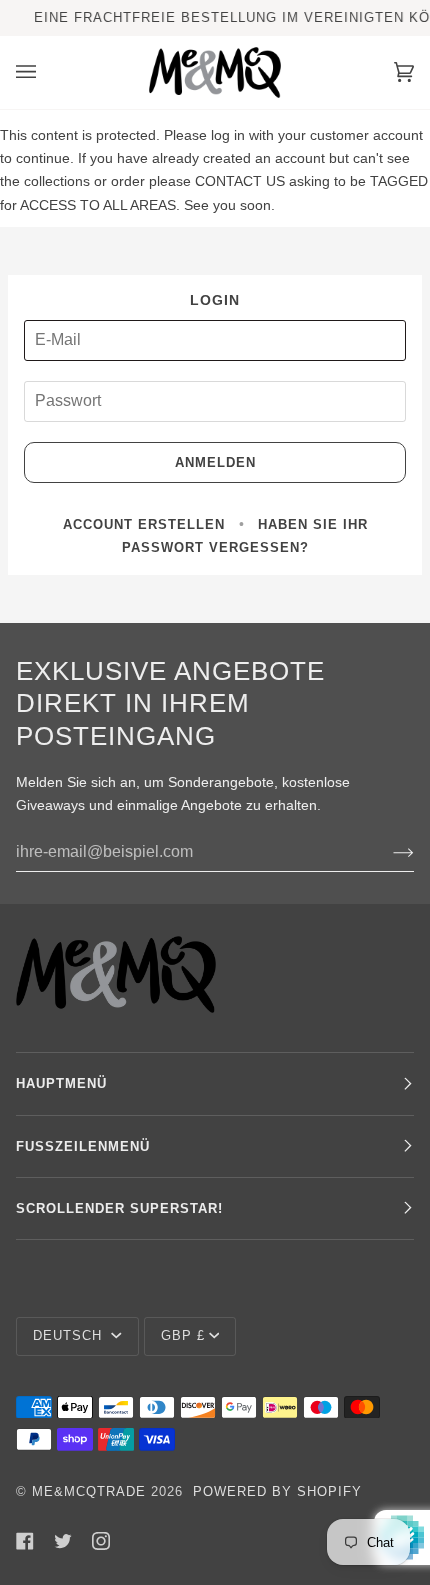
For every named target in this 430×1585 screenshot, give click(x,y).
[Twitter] (63, 1541)
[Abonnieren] (387, 852)
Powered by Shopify (277, 1491)
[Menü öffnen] (46, 72)
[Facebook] (25, 1541)
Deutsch (70, 1335)
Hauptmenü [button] (61, 1083)
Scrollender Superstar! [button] (119, 1208)
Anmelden (215, 462)
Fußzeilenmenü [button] (83, 1146)
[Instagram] (101, 1541)
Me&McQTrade (89, 1491)
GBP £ (183, 1335)
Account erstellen (144, 524)
